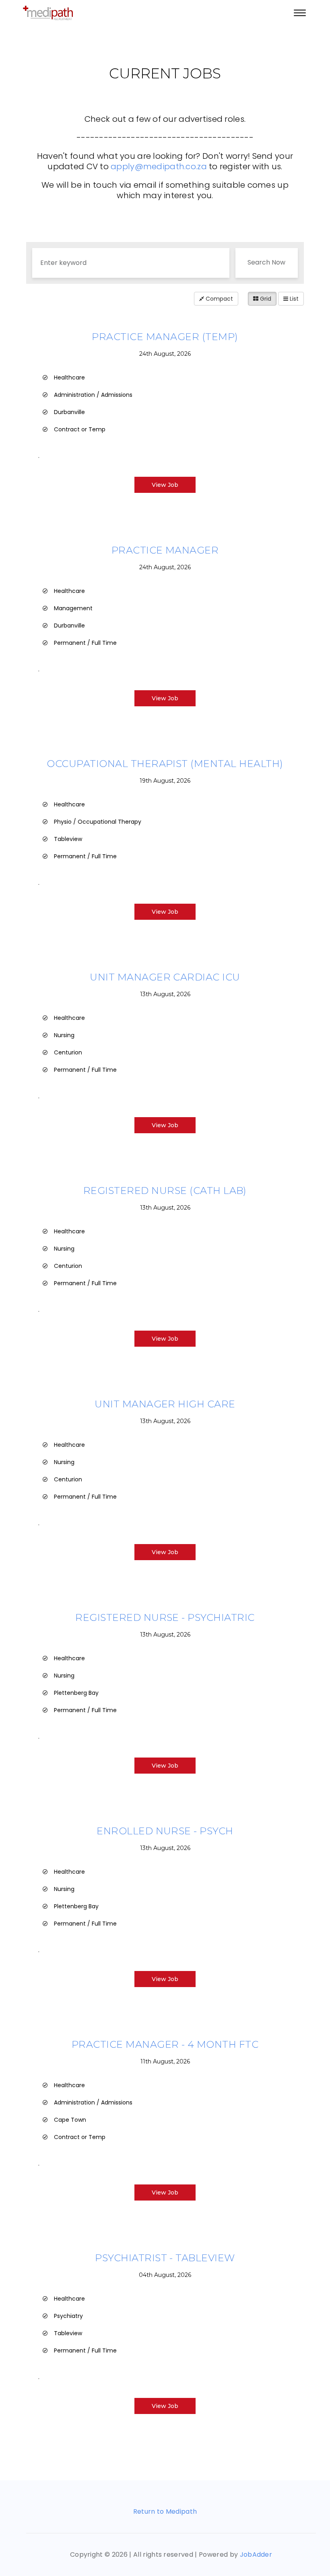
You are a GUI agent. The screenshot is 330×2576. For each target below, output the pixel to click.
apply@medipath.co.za (159, 166)
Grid (265, 299)
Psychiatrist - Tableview (165, 2258)
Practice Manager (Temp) (165, 337)
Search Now (266, 262)
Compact (219, 299)
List (293, 299)
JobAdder (256, 2554)
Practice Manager (165, 550)
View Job (165, 485)
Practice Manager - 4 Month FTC (165, 2044)
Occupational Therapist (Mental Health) (165, 764)
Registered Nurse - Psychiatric (165, 1617)
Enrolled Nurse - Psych (165, 1831)
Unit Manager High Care (165, 1404)
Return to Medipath (165, 2511)
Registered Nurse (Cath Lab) (165, 1191)
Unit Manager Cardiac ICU (165, 977)
